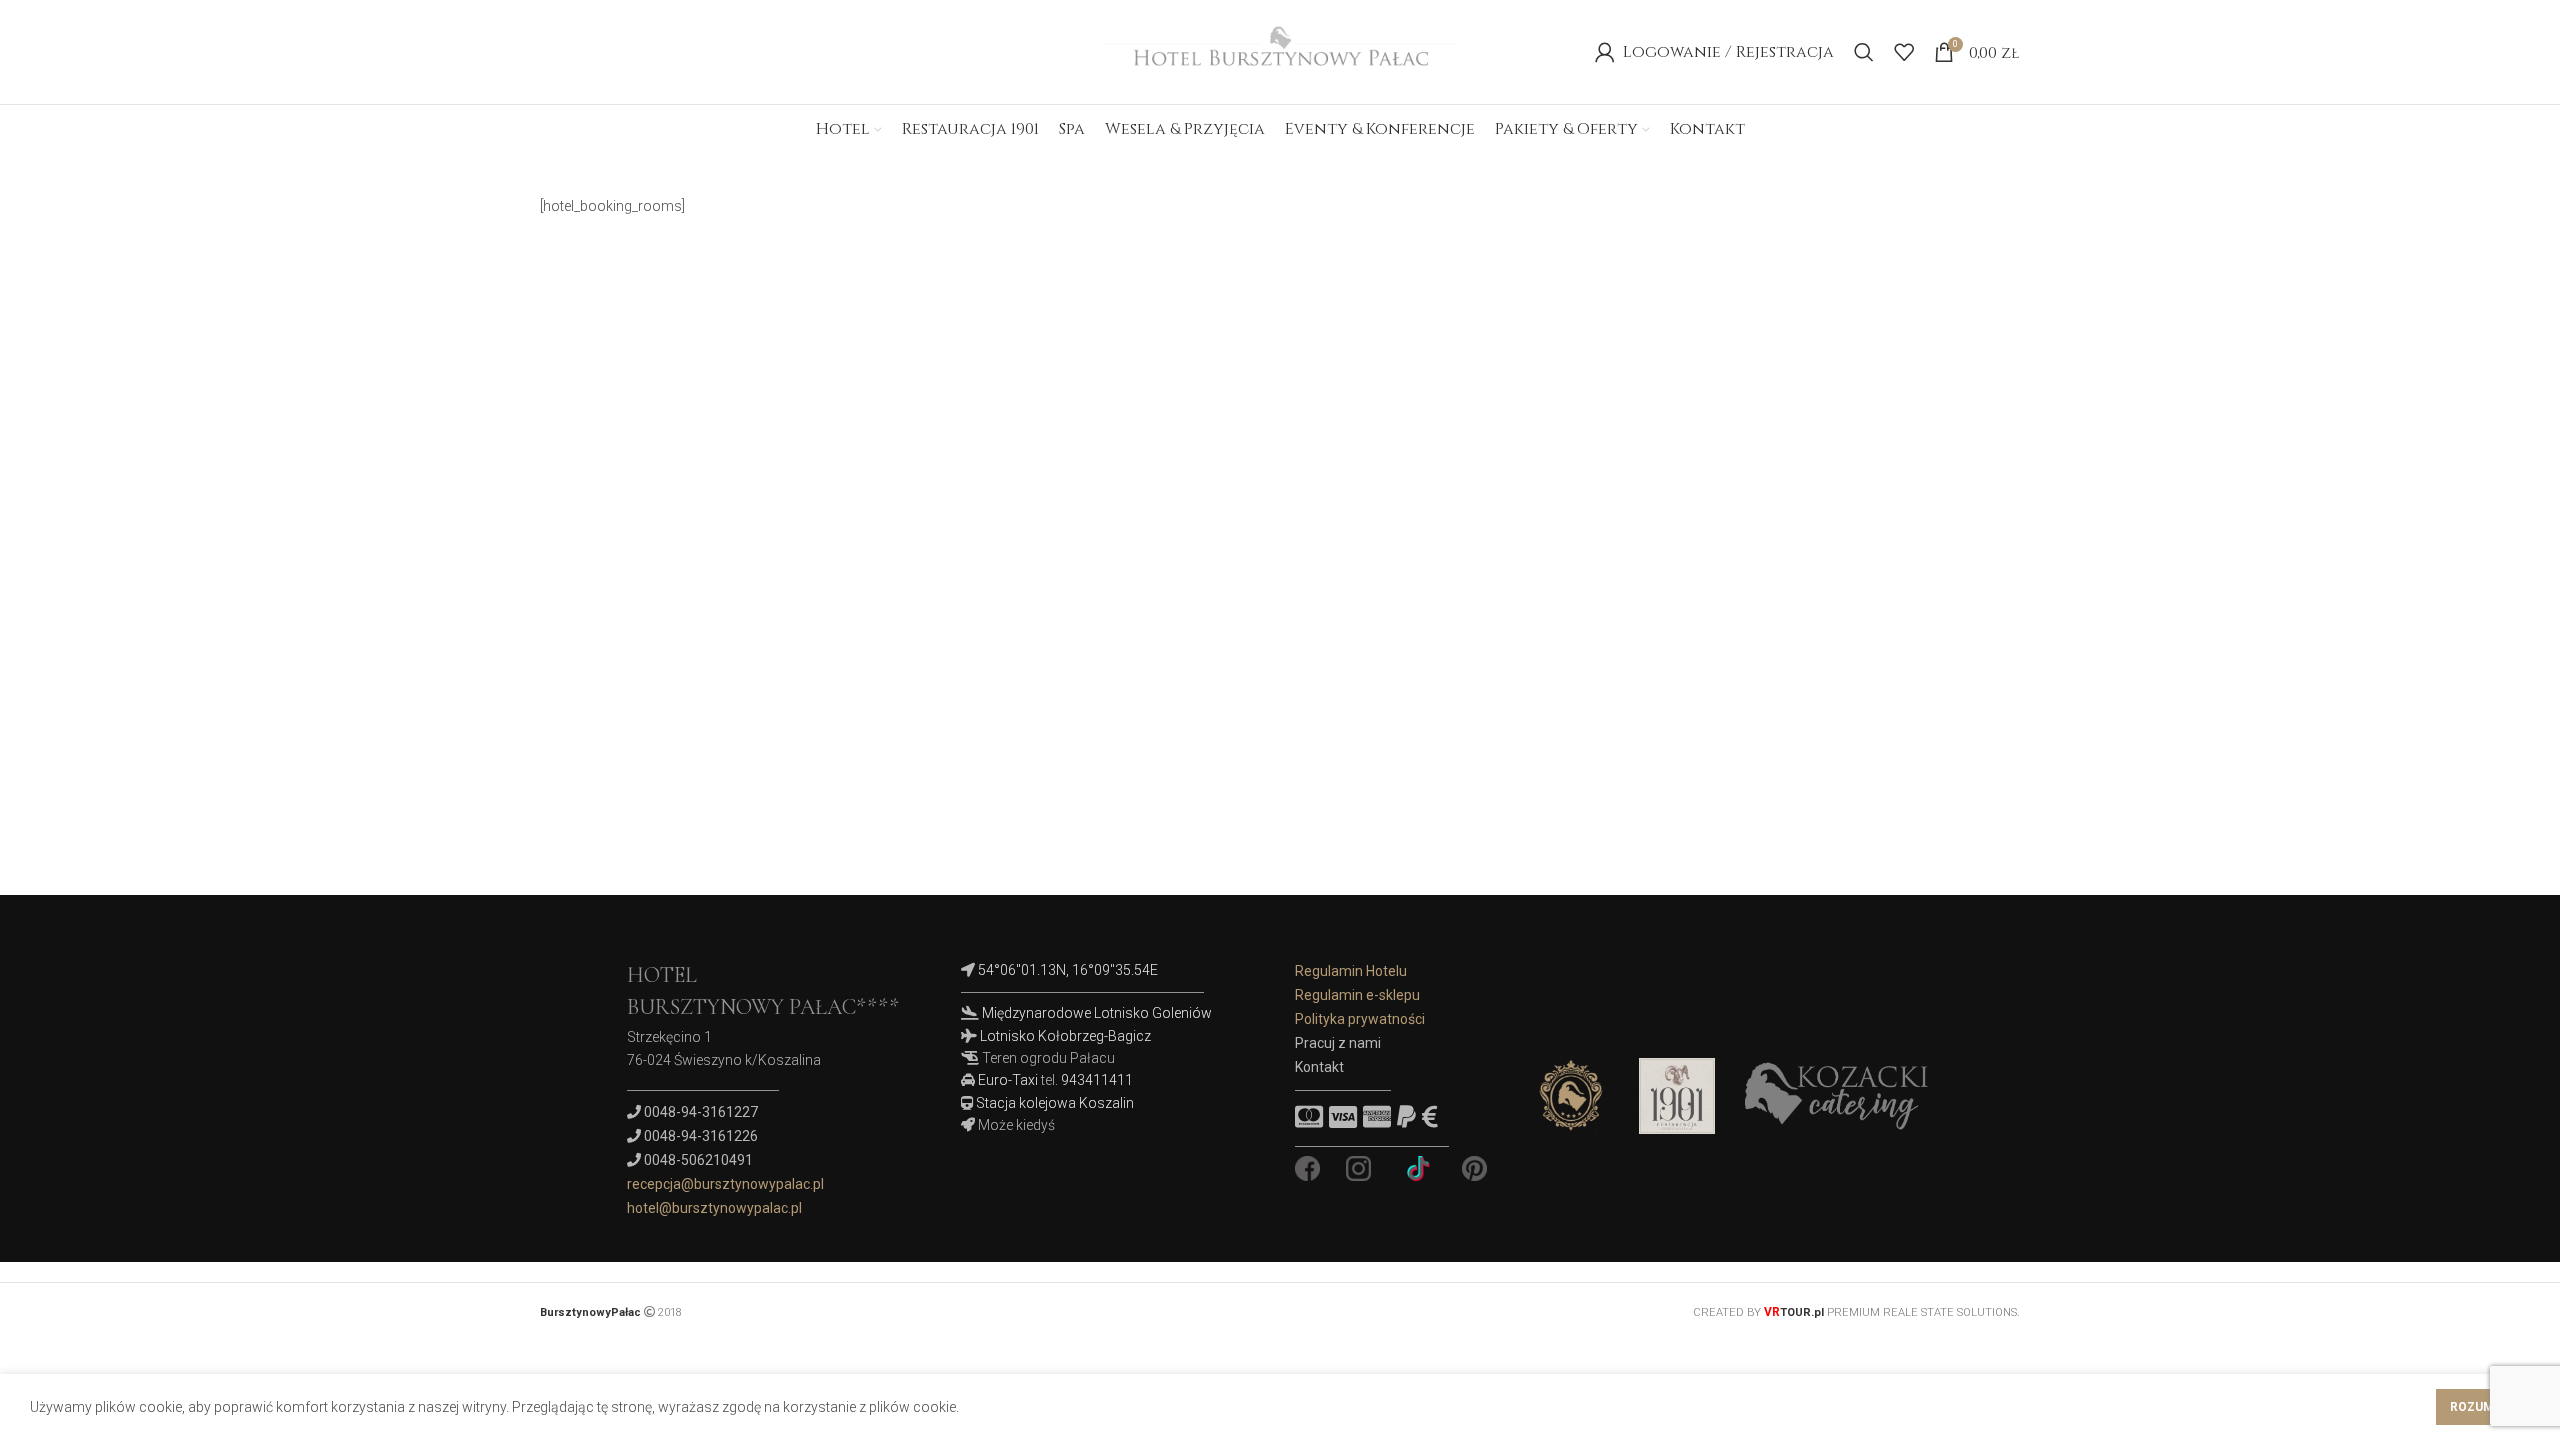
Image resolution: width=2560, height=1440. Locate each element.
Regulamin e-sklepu (1357, 995)
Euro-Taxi (1008, 1080)
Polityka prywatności (1360, 1019)
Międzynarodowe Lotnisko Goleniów (1097, 1013)
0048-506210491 (698, 1160)
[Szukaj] (1864, 52)
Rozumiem (2483, 1407)
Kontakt (1319, 1067)
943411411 (1097, 1080)
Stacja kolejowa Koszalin (1055, 1103)
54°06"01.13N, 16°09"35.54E (1068, 970)
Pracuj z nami (1338, 1043)
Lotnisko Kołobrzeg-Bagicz (1065, 1036)
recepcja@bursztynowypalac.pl (725, 1184)
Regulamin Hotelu (1351, 971)
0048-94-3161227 (701, 1112)
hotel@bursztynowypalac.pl (714, 1208)
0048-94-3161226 (701, 1136)
